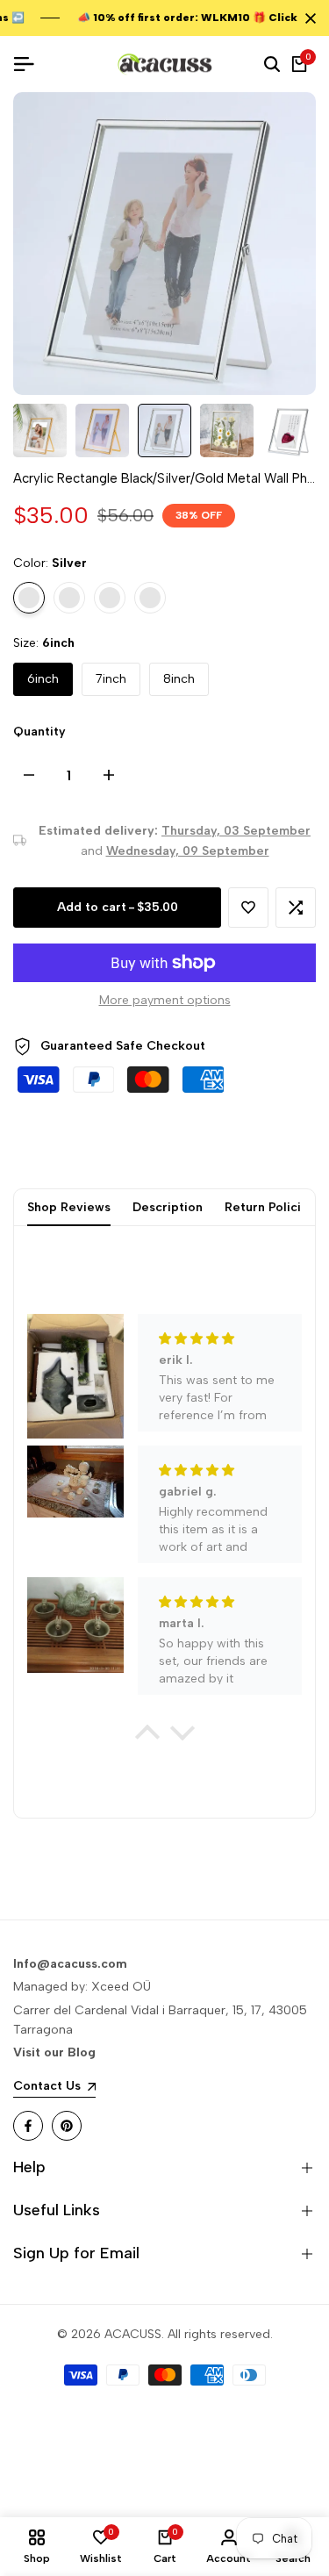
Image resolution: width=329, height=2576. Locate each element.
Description (168, 1207)
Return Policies (270, 1207)
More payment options (165, 1000)
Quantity (39, 732)
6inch (43, 679)
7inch (111, 679)
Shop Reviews (69, 1207)
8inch (179, 679)
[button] (248, 908)
